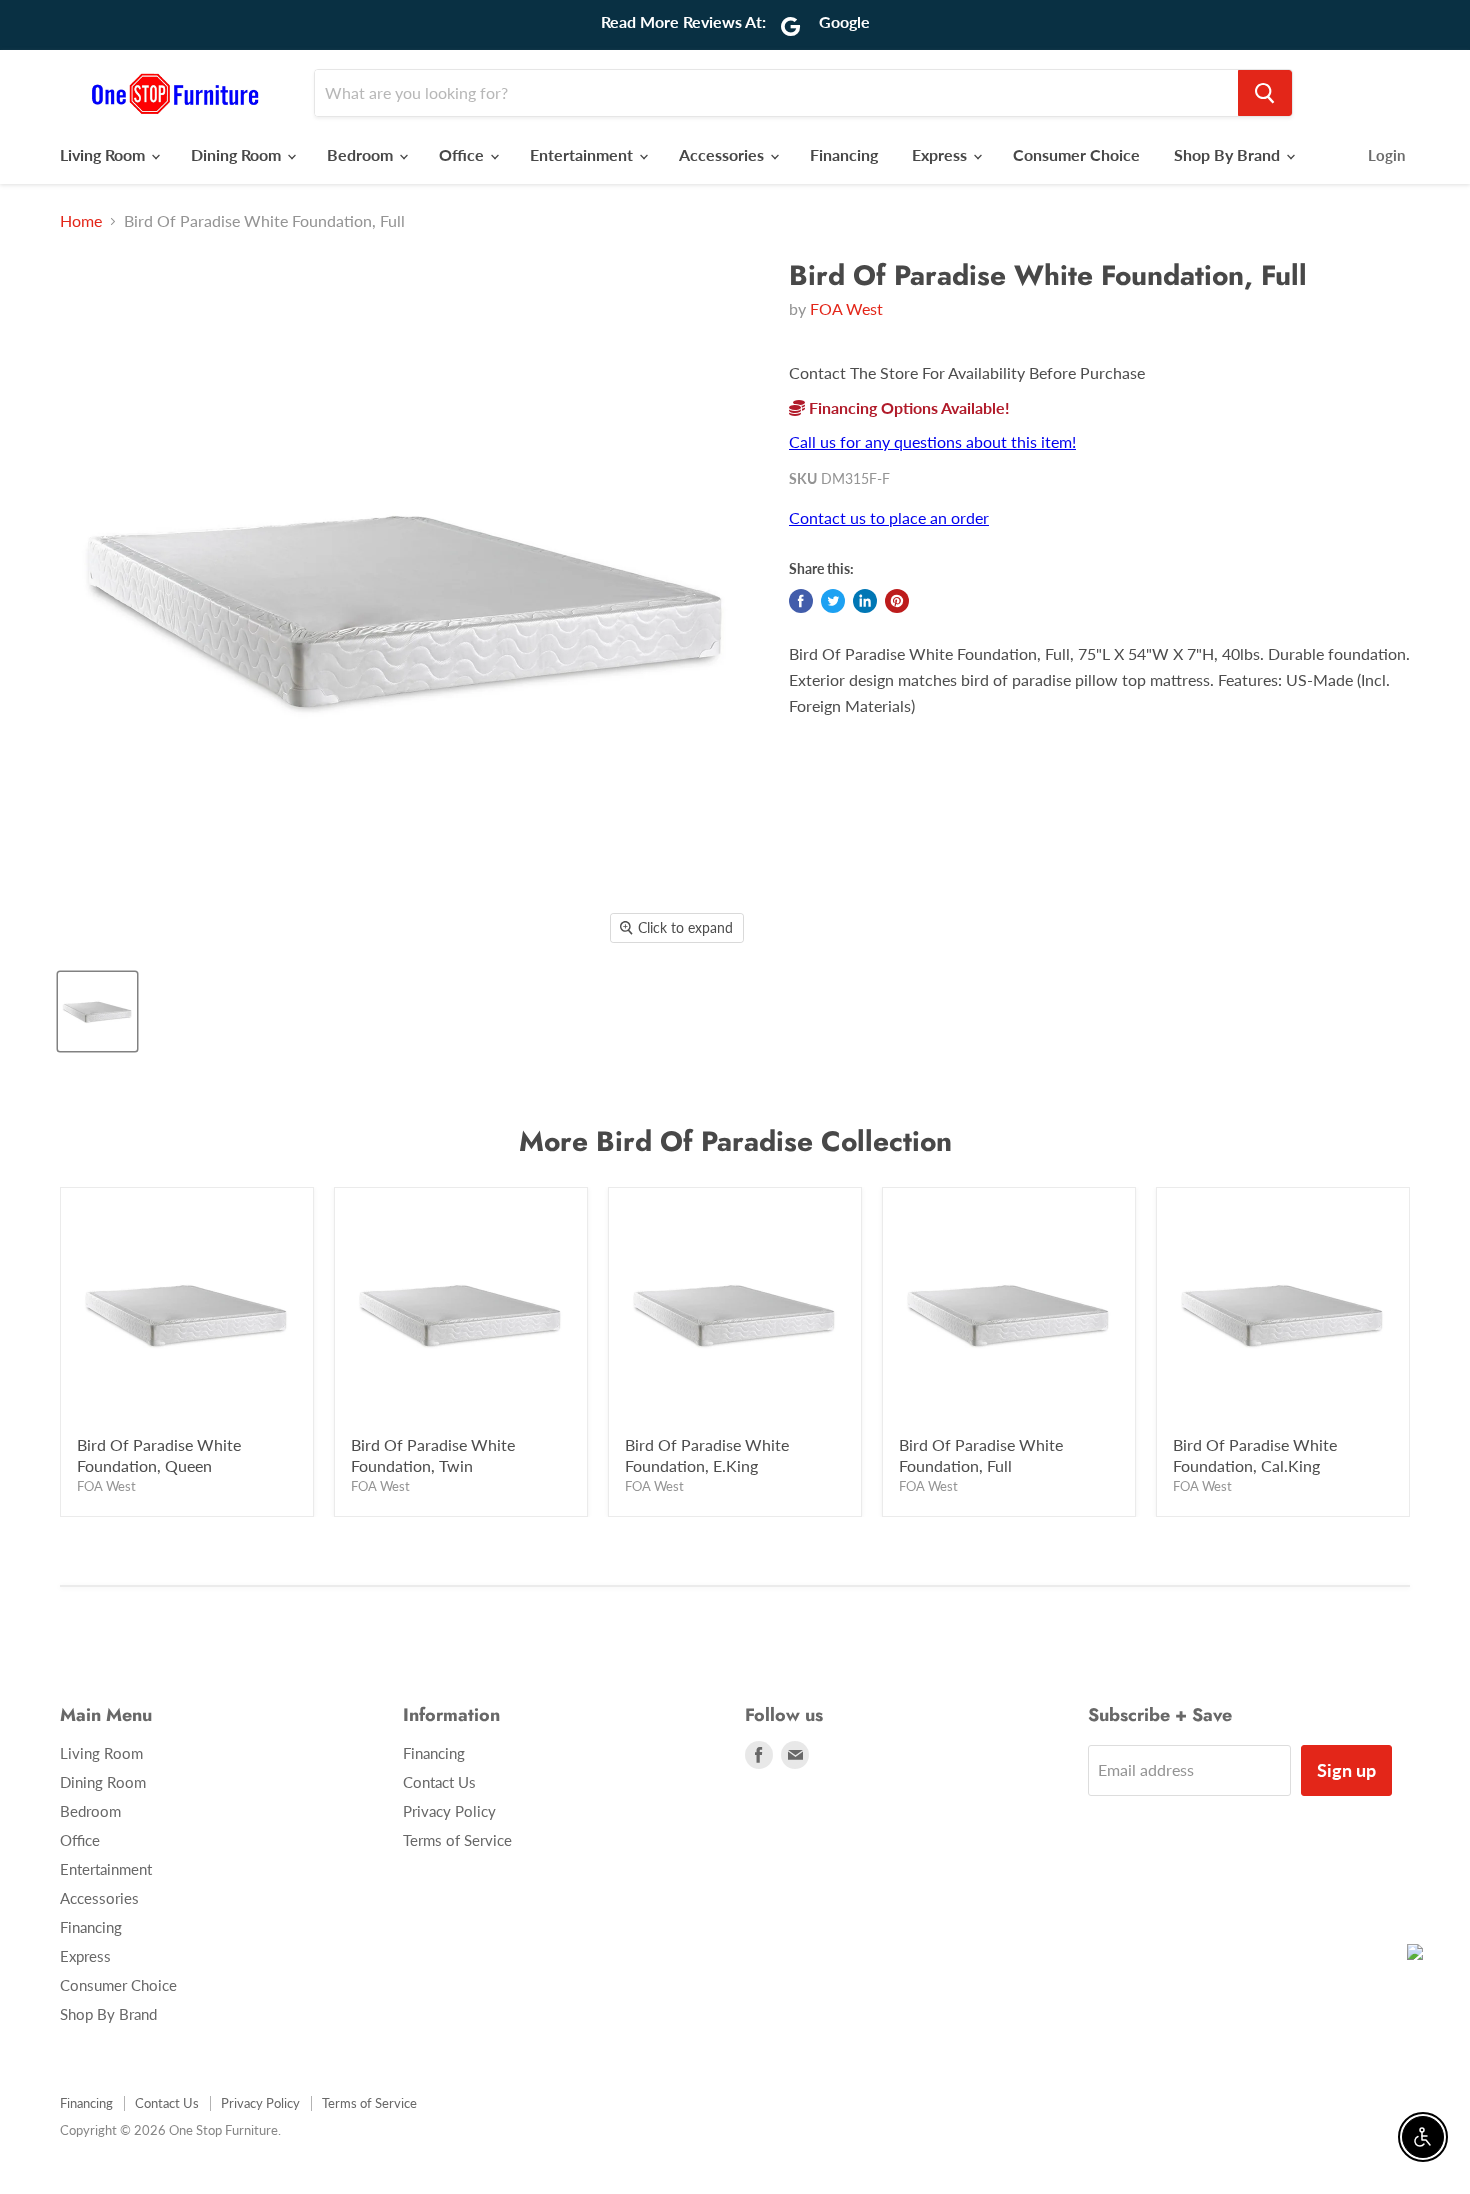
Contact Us (439, 1782)
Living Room (104, 154)
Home (81, 221)
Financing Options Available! (907, 407)
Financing (844, 154)
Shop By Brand (1229, 154)
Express (941, 154)
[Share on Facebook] (801, 601)
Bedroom (362, 154)
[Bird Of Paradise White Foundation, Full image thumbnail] (97, 1011)
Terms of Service (457, 1840)
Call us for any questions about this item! (932, 441)
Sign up (1346, 1770)
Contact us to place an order (889, 517)
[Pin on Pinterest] (897, 601)
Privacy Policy (449, 1811)
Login (1386, 155)
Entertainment (583, 154)
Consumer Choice (1076, 154)
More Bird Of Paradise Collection (735, 1141)
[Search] (1265, 93)
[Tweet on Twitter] (833, 601)
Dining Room (238, 154)
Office (463, 154)
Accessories (723, 154)
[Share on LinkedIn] (865, 601)
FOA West (846, 308)
